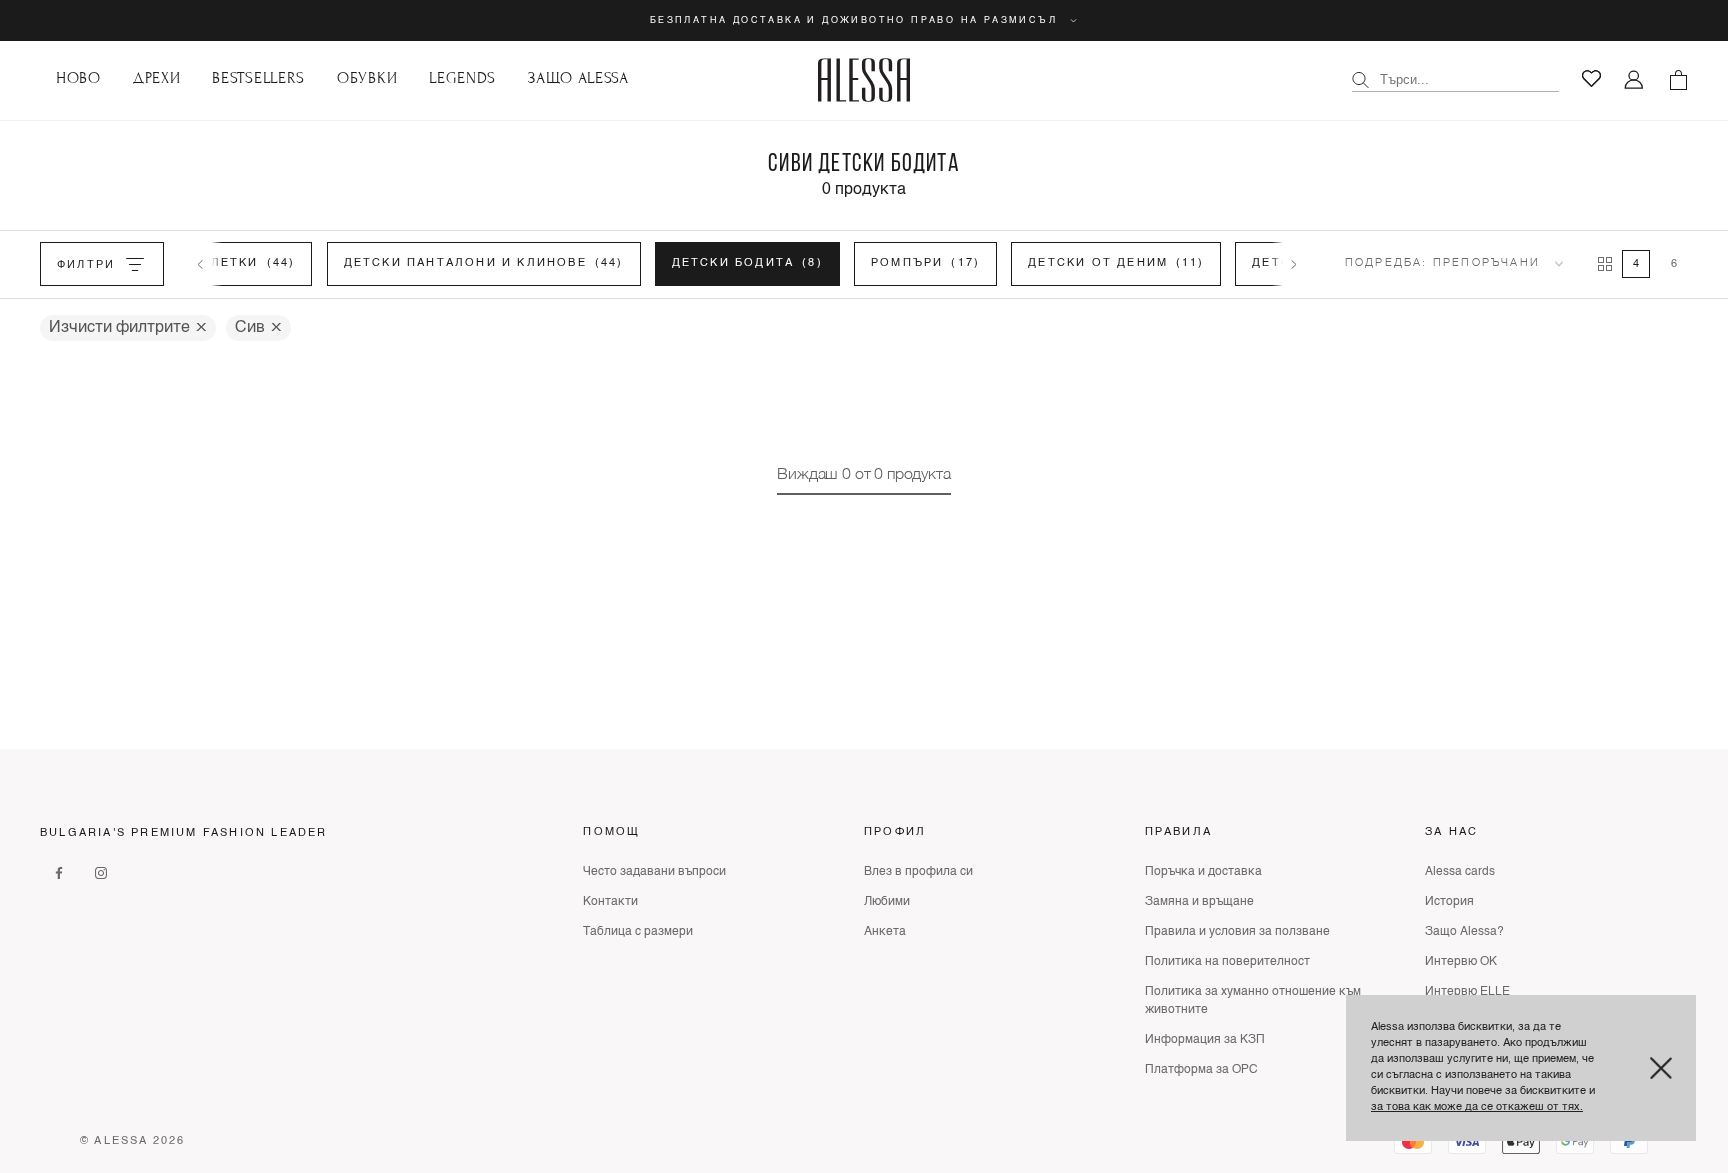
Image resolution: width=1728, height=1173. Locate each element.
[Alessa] (864, 80)
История (1449, 902)
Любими (887, 902)
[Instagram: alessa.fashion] (101, 872)
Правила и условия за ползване (1237, 932)
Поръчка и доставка (1203, 872)
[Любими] (1591, 78)
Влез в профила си (918, 872)
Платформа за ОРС (1201, 1070)
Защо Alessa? (1464, 932)
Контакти (610, 902)
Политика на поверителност (1227, 962)
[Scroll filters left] (200, 264)
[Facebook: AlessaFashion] (59, 872)
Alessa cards (1460, 872)
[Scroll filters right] (1294, 264)
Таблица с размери (638, 932)
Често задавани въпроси (654, 872)
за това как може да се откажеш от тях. (1477, 1107)
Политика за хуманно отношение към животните (1253, 1001)
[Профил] (1634, 80)
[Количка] (1678, 80)
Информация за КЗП (1205, 1040)
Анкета (885, 932)
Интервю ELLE (1467, 992)
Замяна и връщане (1199, 902)
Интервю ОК (1461, 962)
